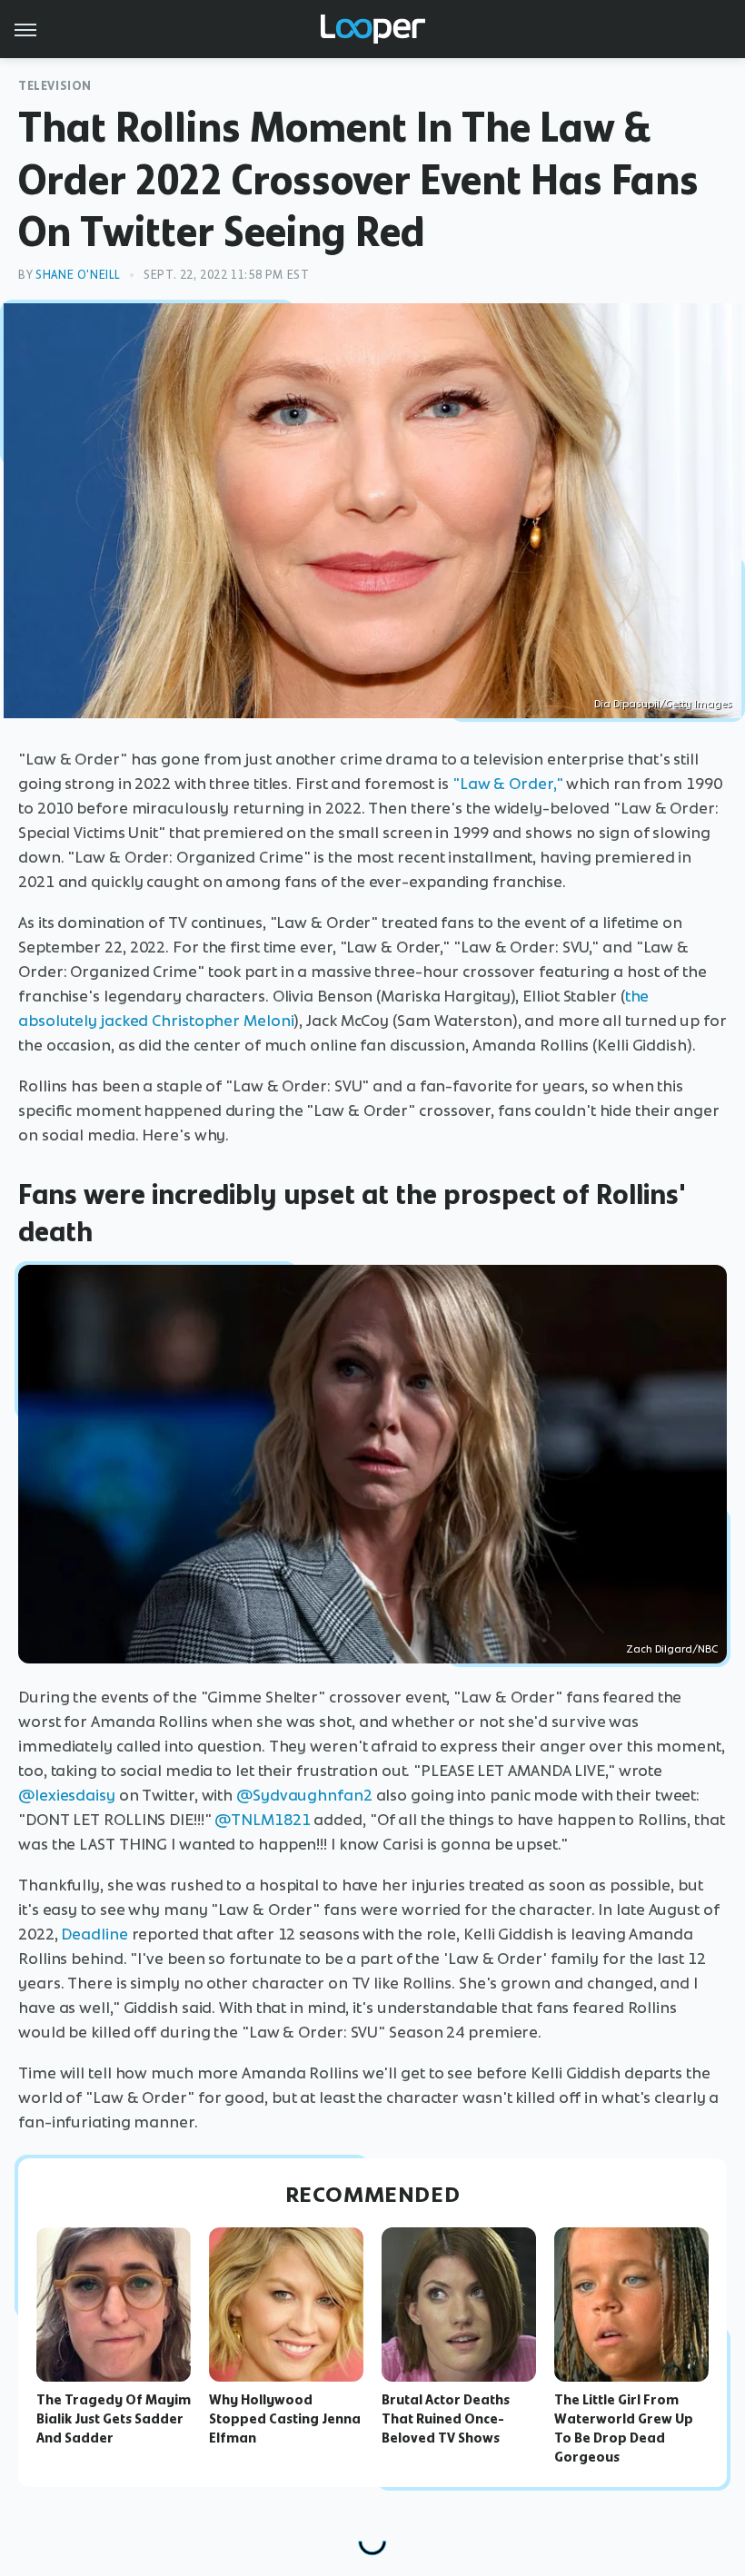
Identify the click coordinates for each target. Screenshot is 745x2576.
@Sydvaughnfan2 (304, 1795)
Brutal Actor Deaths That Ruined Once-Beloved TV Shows (446, 2419)
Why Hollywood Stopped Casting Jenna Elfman (285, 2419)
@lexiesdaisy (67, 1795)
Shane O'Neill (78, 275)
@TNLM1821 (262, 1820)
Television (55, 86)
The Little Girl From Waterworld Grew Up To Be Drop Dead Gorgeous (624, 2428)
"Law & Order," (508, 784)
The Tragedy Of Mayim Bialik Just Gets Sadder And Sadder (114, 2419)
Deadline (94, 1934)
